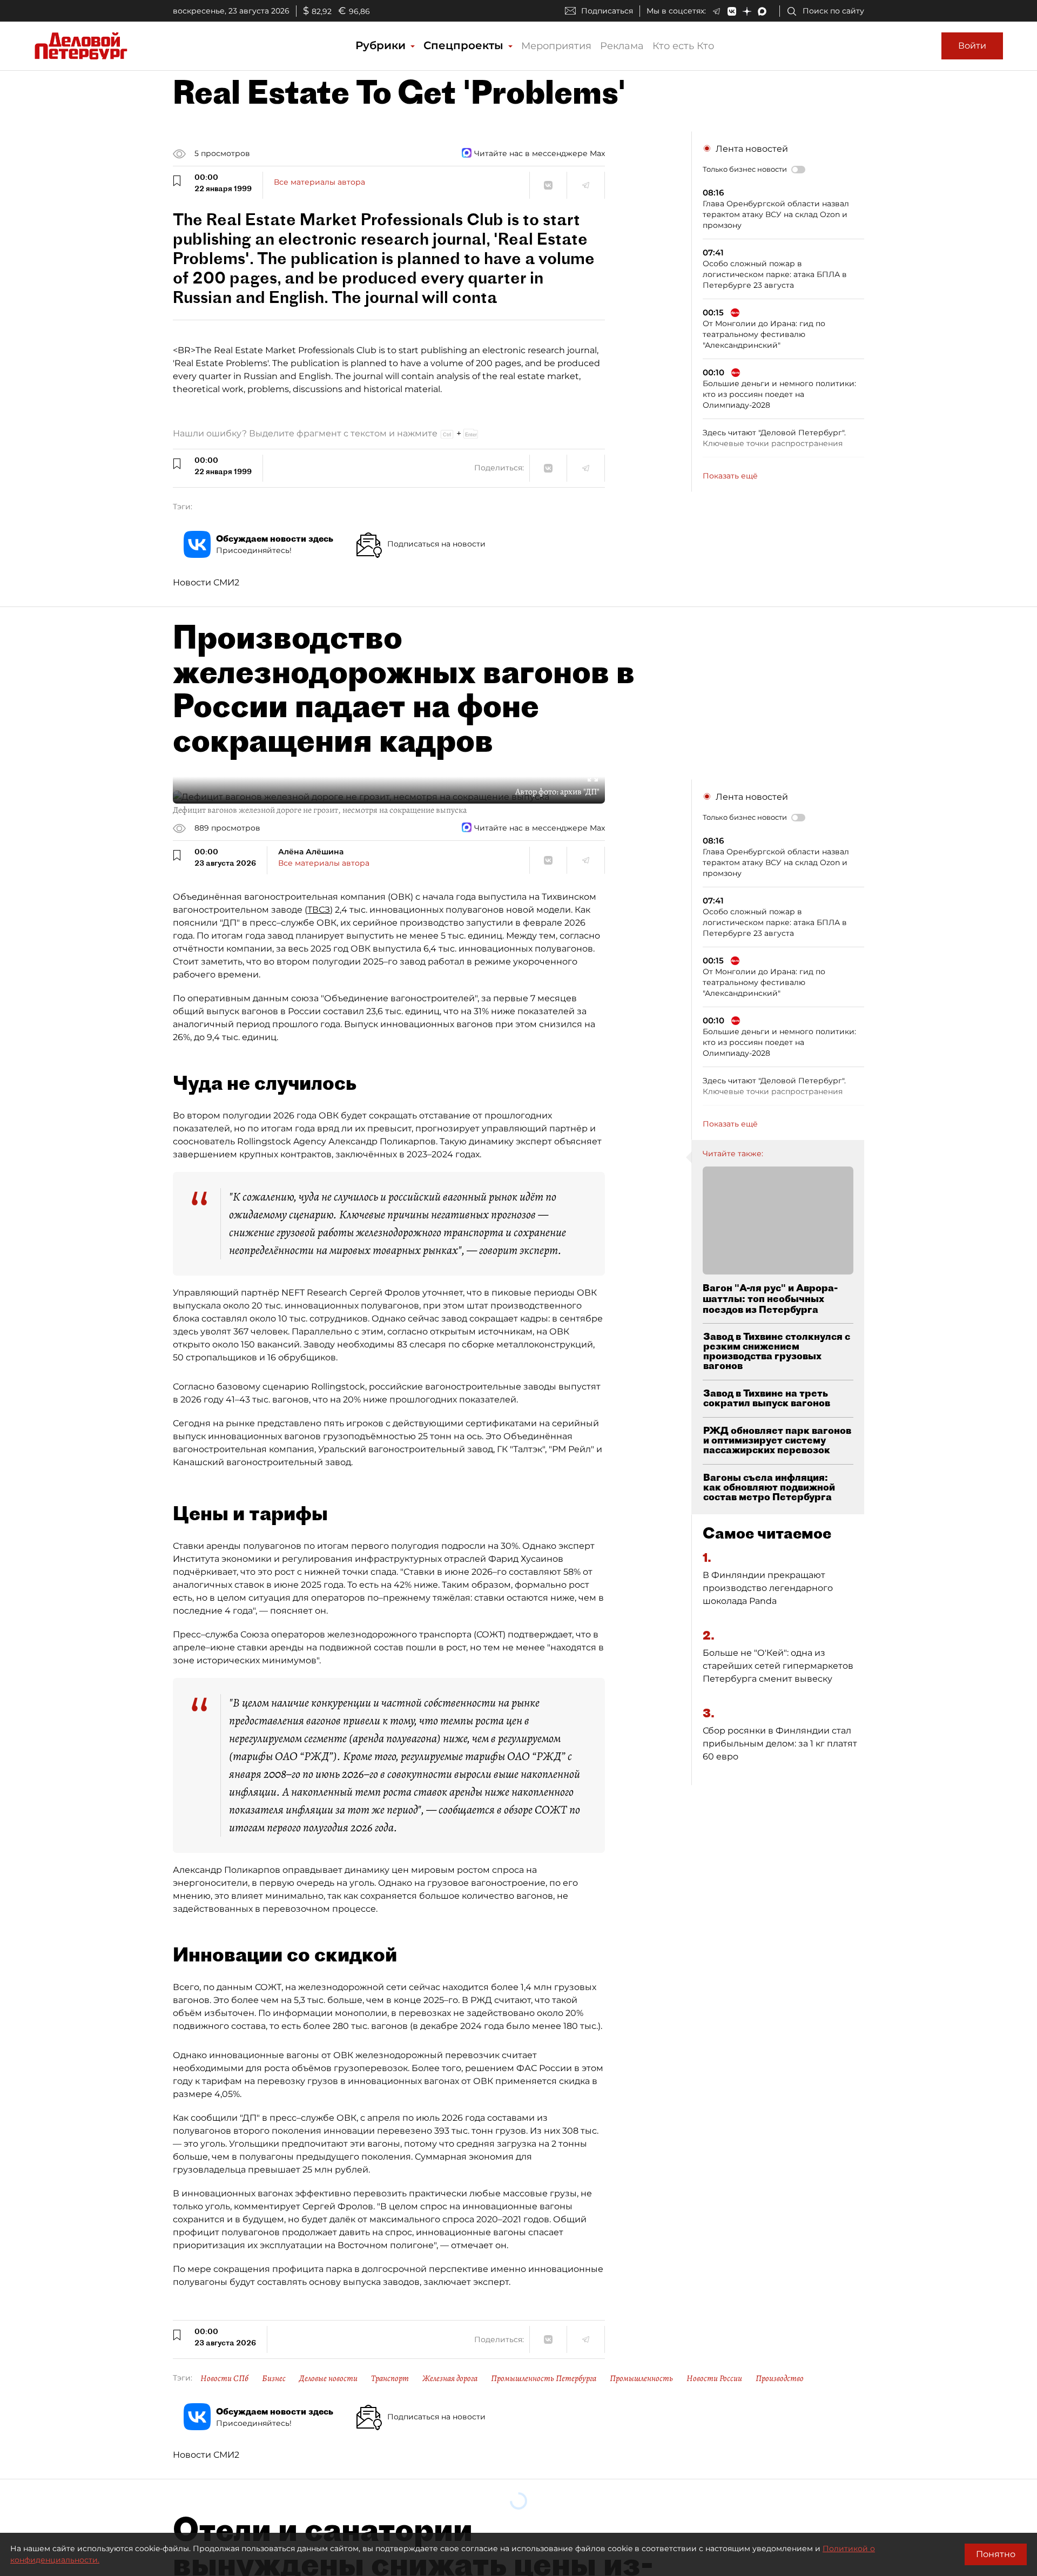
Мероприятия (556, 46)
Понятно (996, 2554)
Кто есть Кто (683, 46)
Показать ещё (730, 476)
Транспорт (390, 2378)
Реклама (622, 46)
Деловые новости (328, 2378)
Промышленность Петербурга (544, 2378)
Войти (972, 46)
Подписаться (607, 11)
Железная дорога (450, 2378)
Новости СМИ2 (206, 582)
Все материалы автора (319, 182)
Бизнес (274, 2378)
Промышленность (641, 2378)
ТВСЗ (319, 910)
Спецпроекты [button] (465, 45)
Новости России (714, 2378)
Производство (780, 2378)
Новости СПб (224, 2378)
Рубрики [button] (382, 45)
